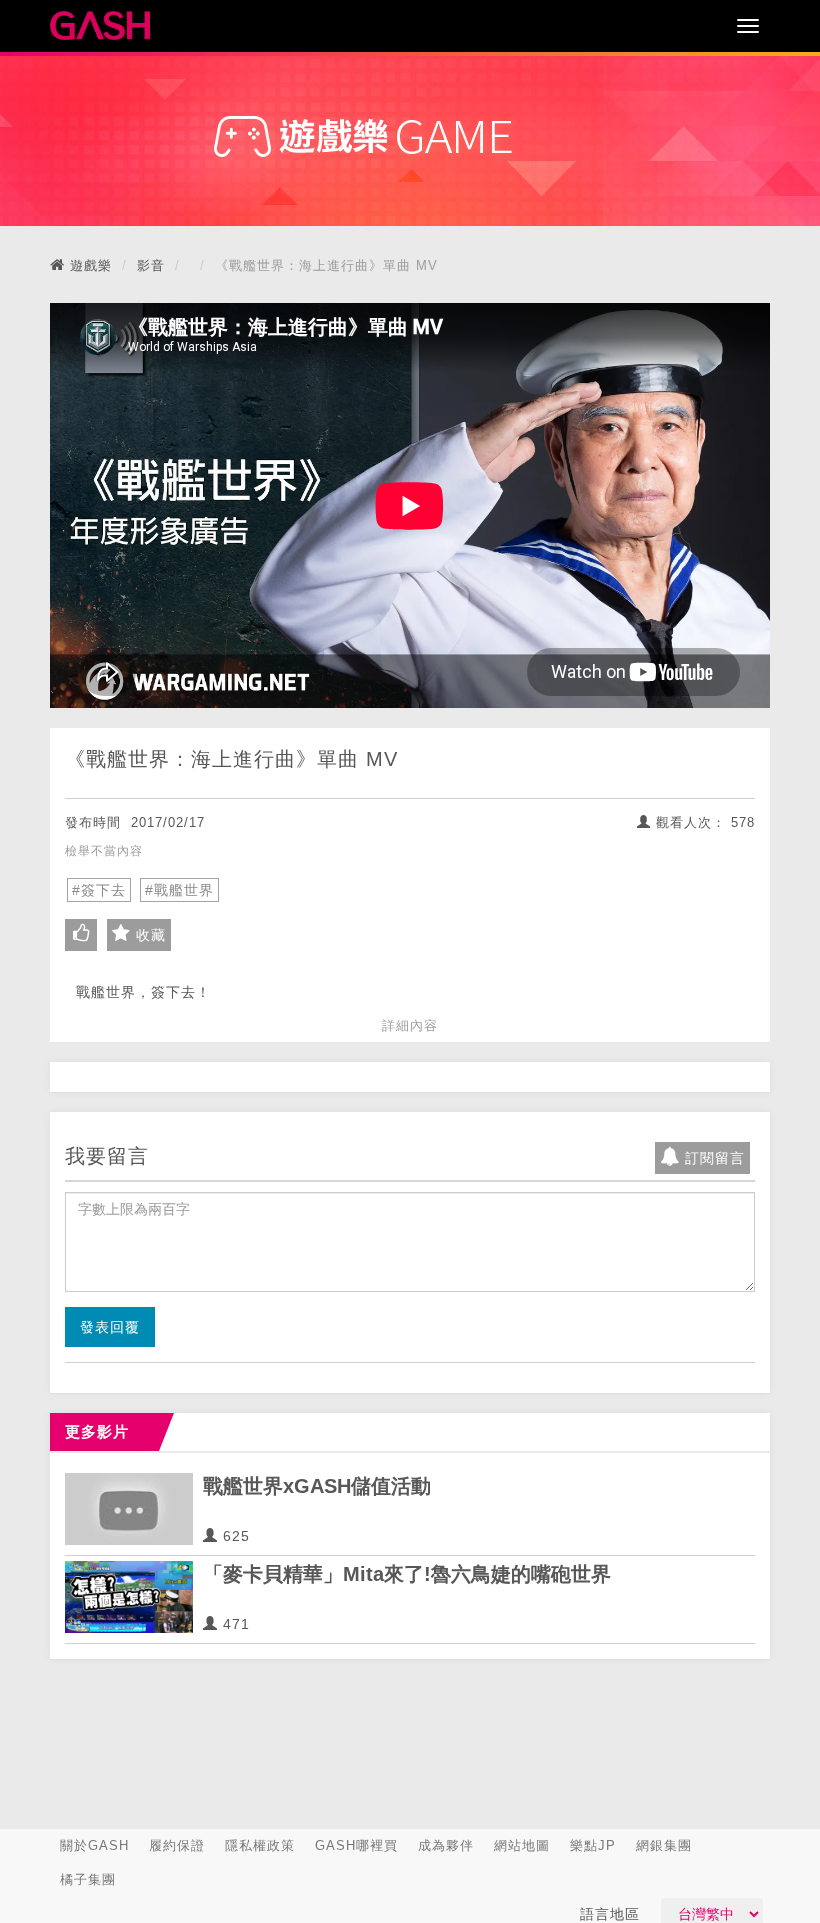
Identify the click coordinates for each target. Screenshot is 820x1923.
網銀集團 (664, 1845)
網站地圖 (522, 1845)
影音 (151, 265)
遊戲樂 (91, 265)
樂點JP (593, 1845)
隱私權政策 (260, 1845)
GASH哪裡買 (356, 1845)
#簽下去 (99, 890)
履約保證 (177, 1845)
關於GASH (94, 1845)
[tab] (410, 1026)
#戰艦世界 (179, 890)
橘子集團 (88, 1879)
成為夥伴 (446, 1845)
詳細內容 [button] (410, 1025)
